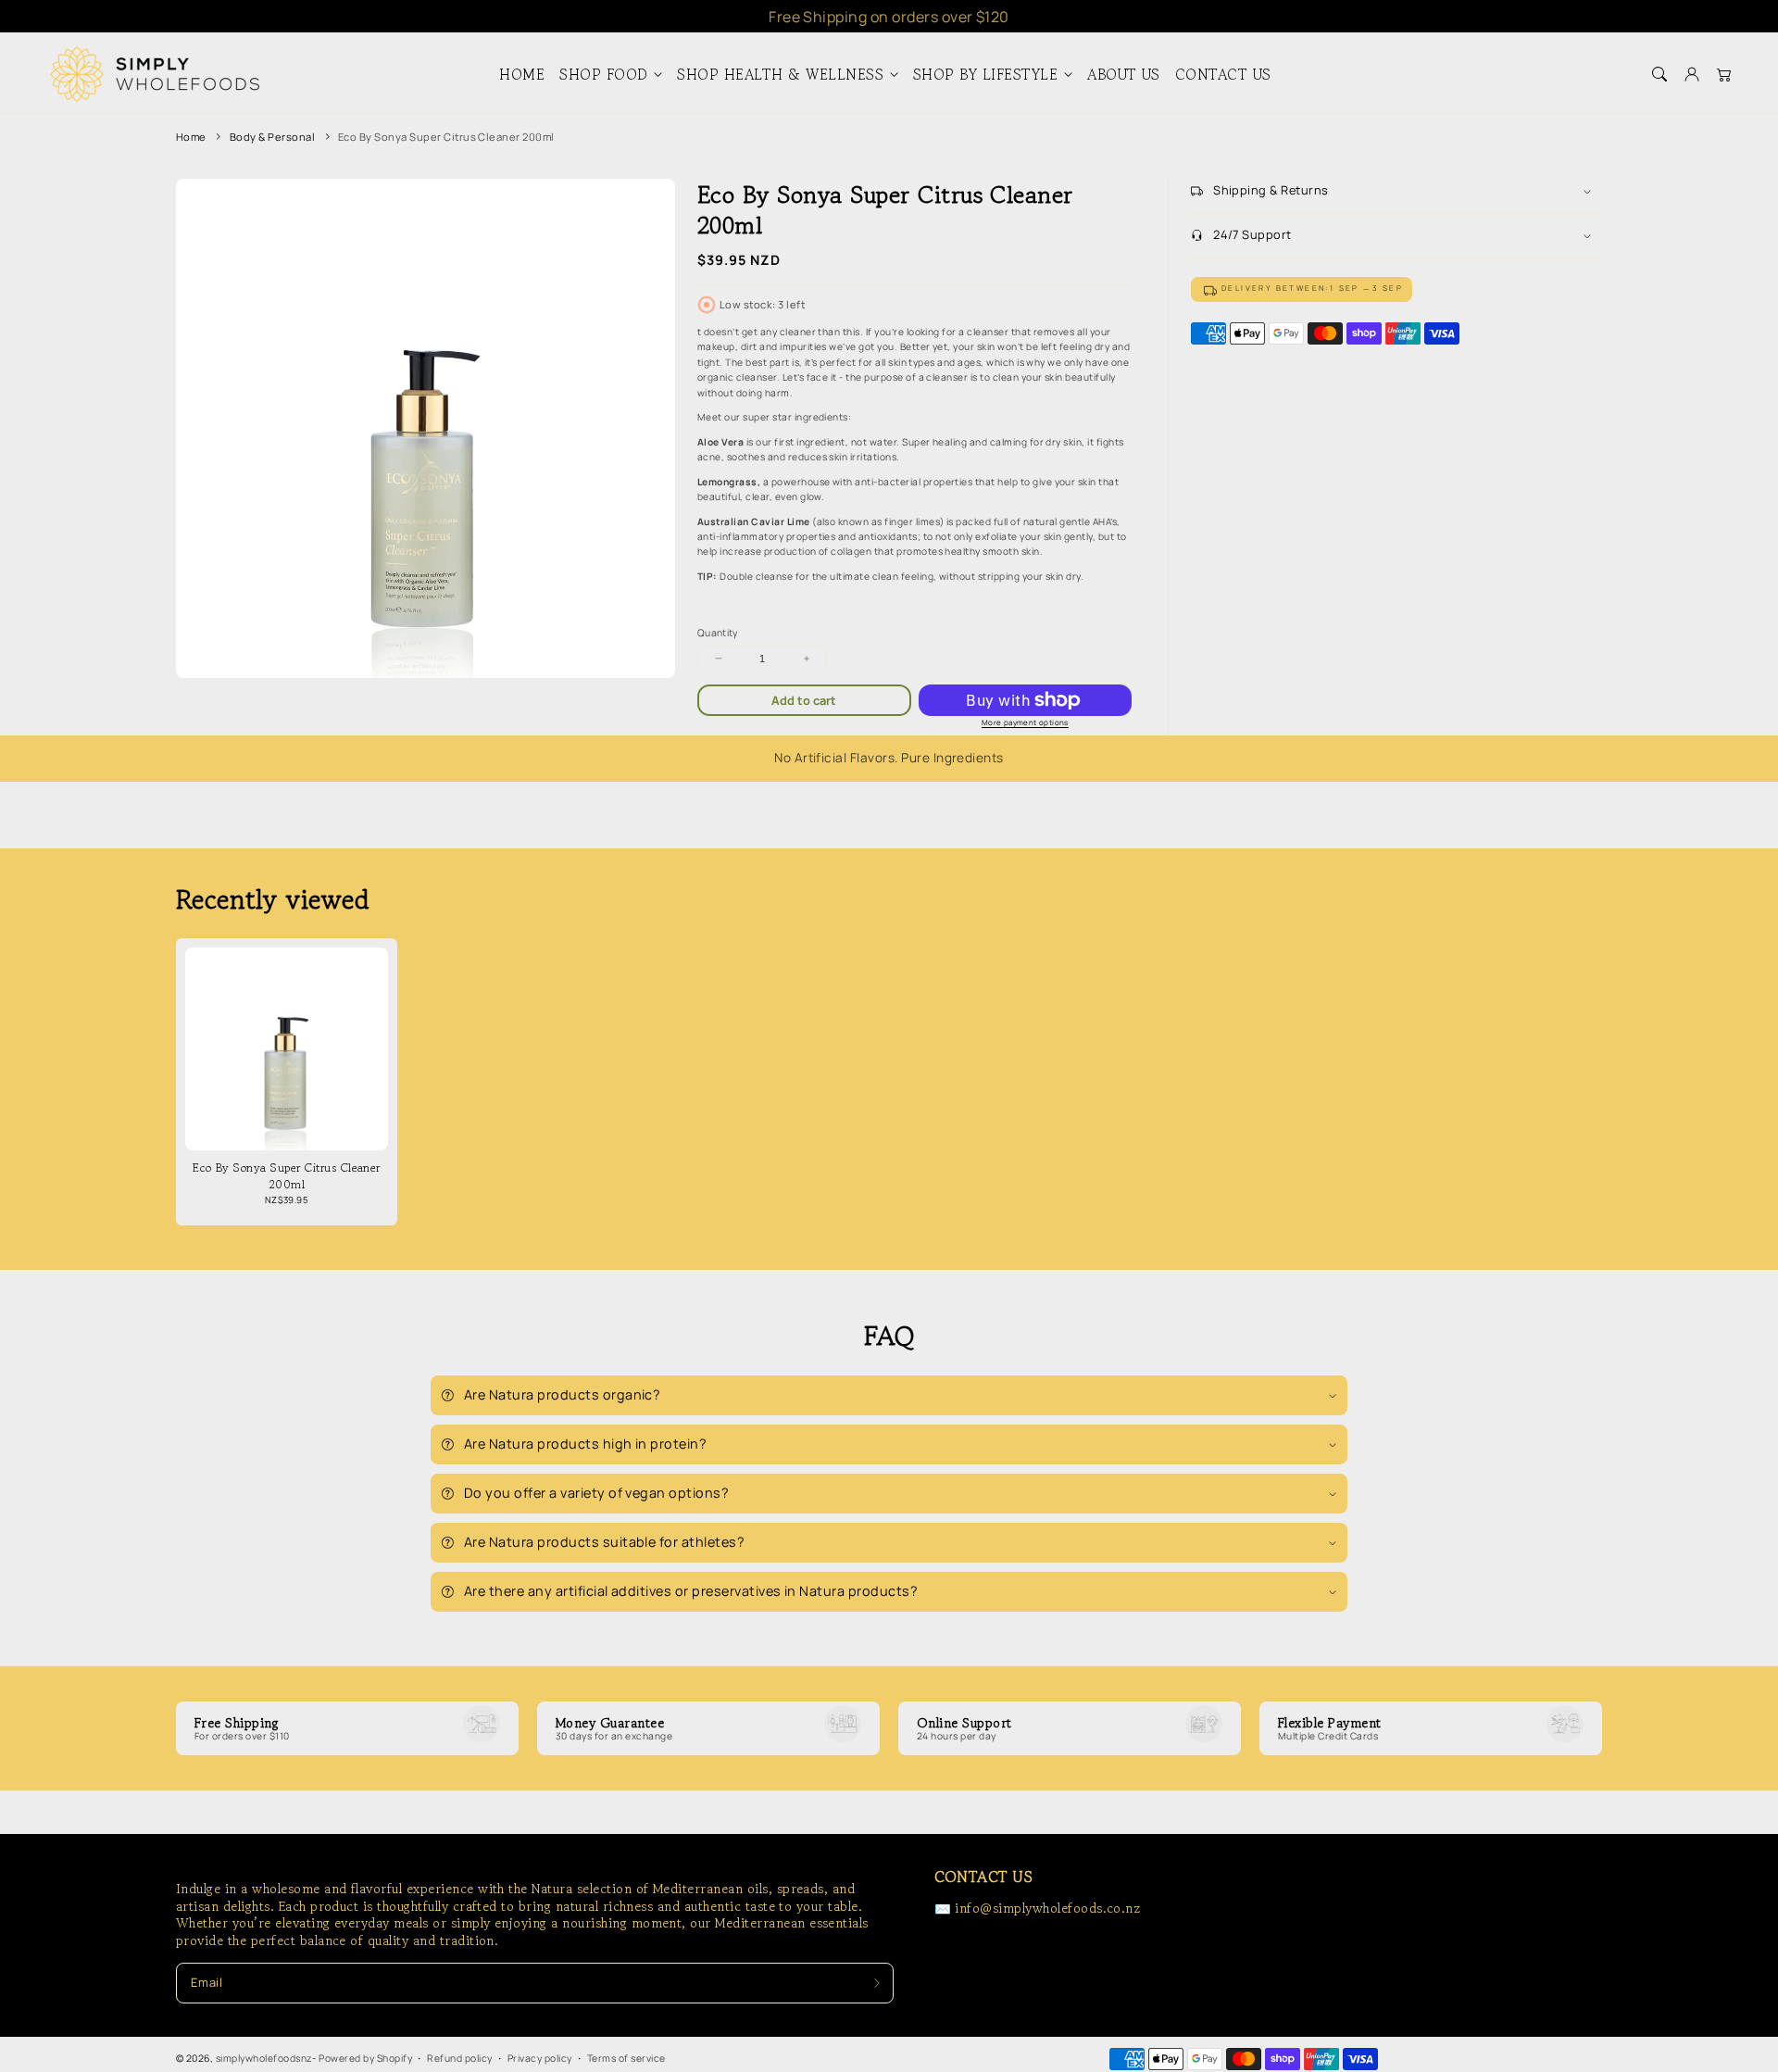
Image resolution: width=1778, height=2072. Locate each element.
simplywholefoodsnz (264, 2058)
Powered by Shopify (365, 2058)
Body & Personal (272, 137)
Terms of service (626, 2058)
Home (191, 137)
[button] (1659, 75)
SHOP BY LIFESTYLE (985, 75)
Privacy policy (540, 2058)
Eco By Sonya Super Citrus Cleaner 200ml (446, 137)
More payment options (1025, 722)
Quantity (718, 633)
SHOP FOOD (603, 75)
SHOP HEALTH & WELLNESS (780, 75)
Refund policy (459, 2058)
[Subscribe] (876, 1983)
